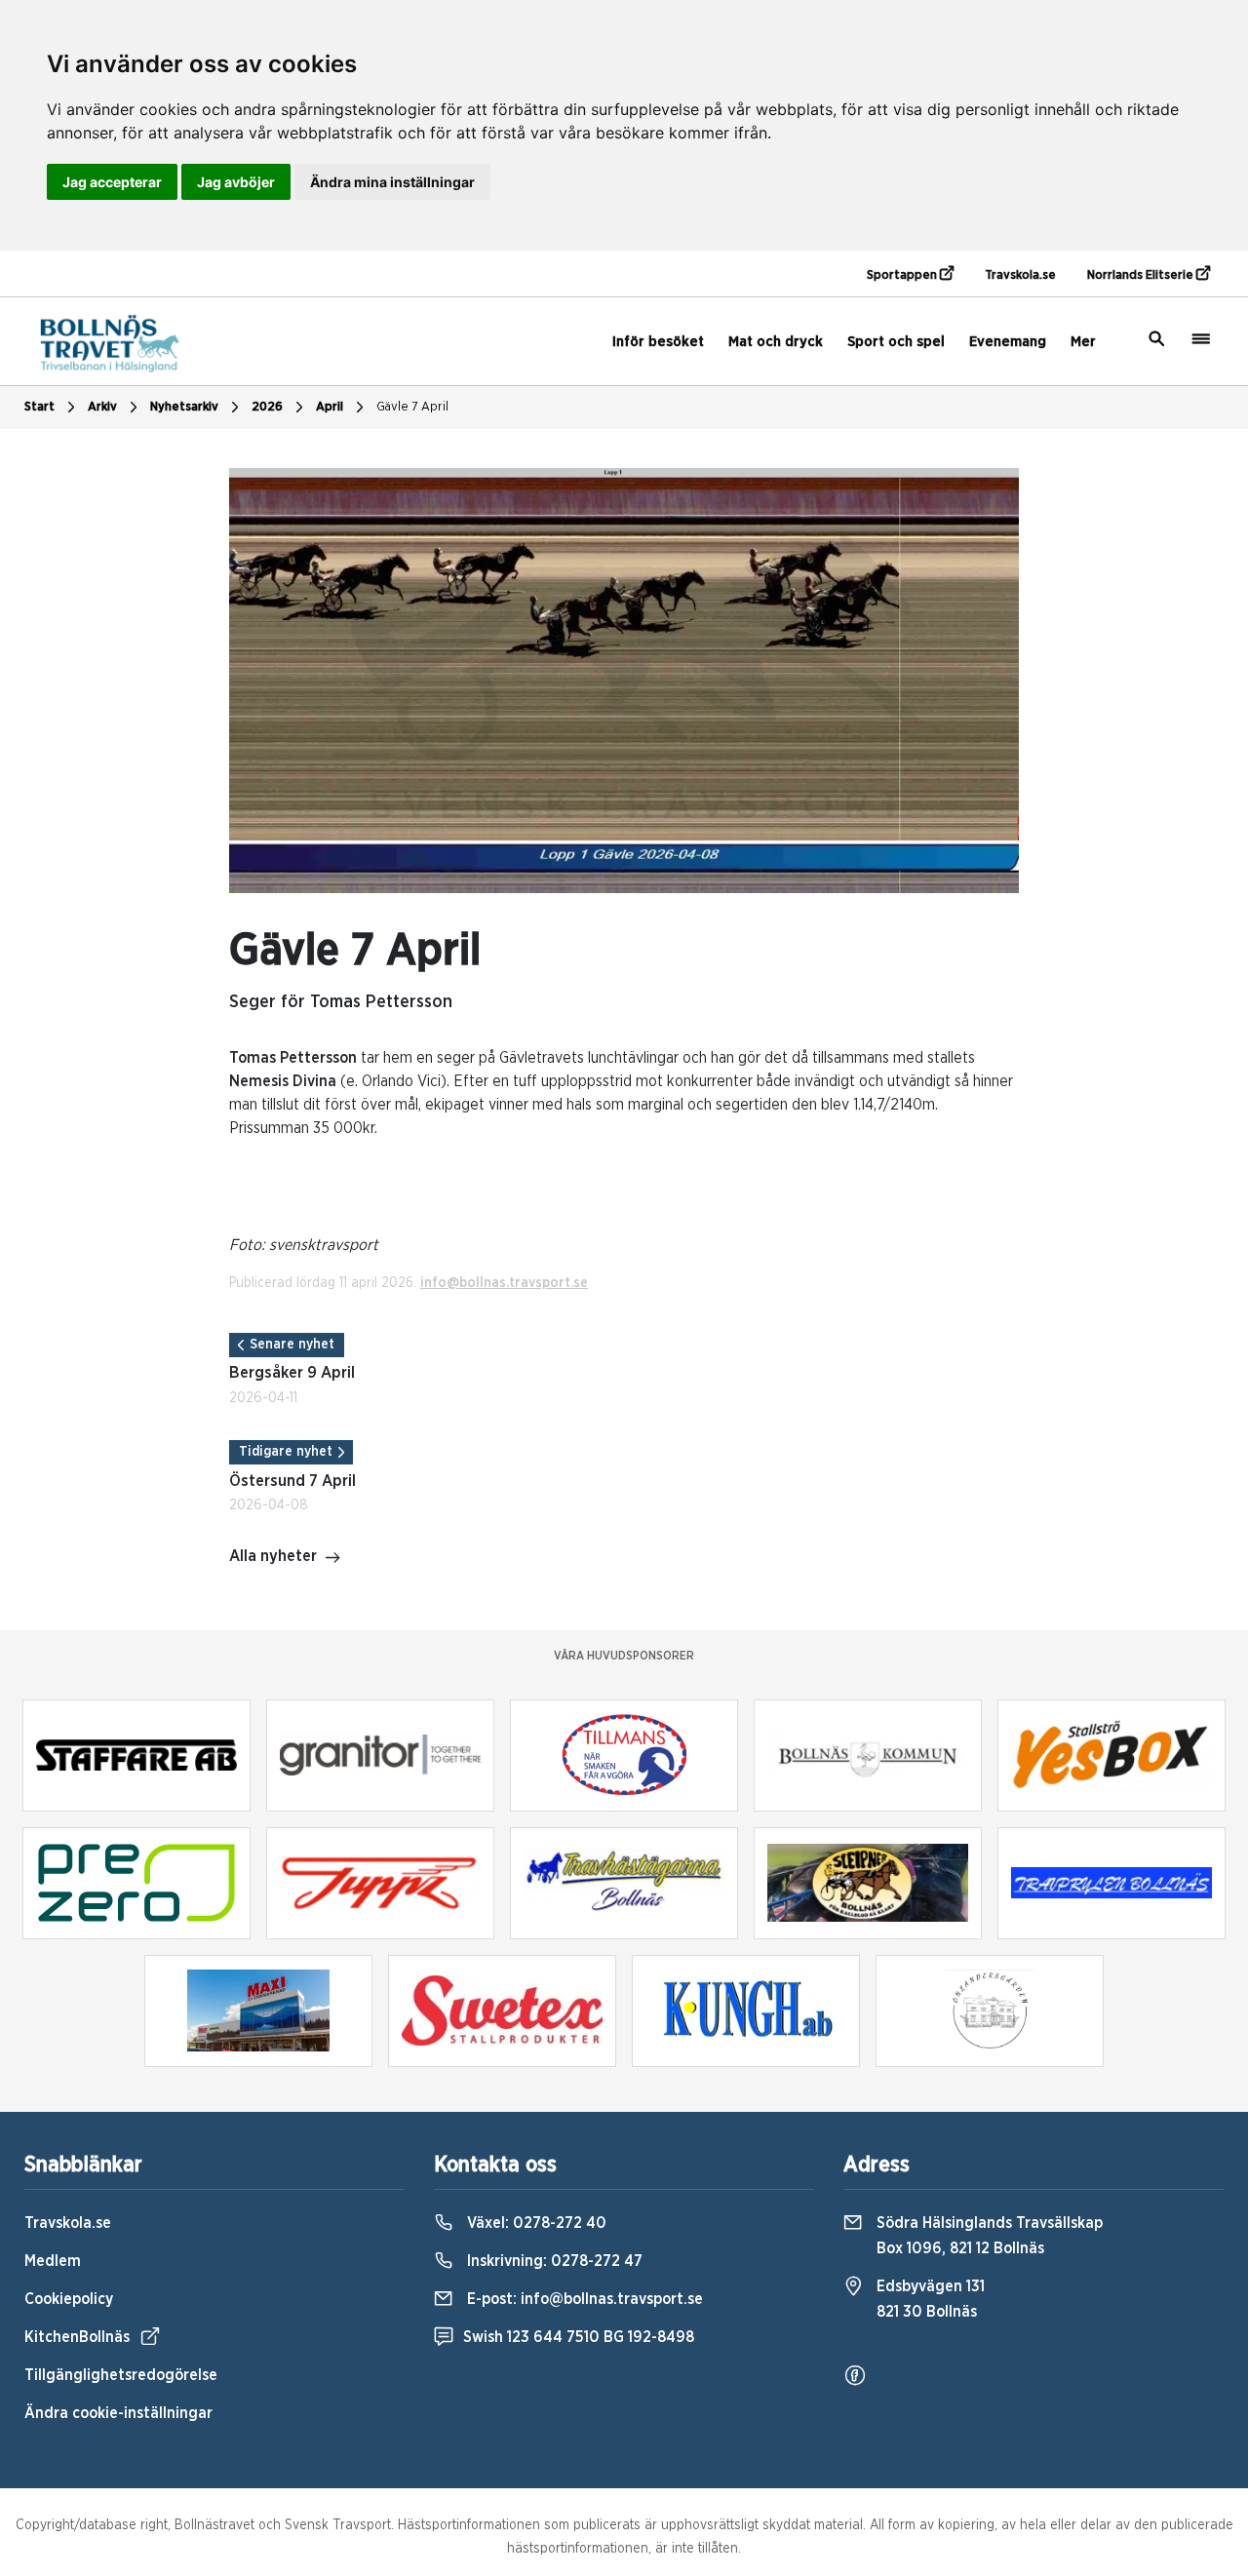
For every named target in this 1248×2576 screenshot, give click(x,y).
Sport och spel (896, 342)
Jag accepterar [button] (112, 182)
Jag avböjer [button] (236, 182)
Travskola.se (1020, 275)
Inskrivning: (553, 2261)
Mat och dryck (776, 342)
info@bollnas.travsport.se (504, 1283)
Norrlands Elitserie (1142, 275)
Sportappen (903, 275)
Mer (1083, 342)
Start (39, 407)
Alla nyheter (273, 1556)
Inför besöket (658, 342)
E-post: (583, 2299)
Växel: (535, 2223)
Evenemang (1008, 342)
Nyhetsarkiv (184, 407)
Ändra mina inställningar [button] (392, 182)
